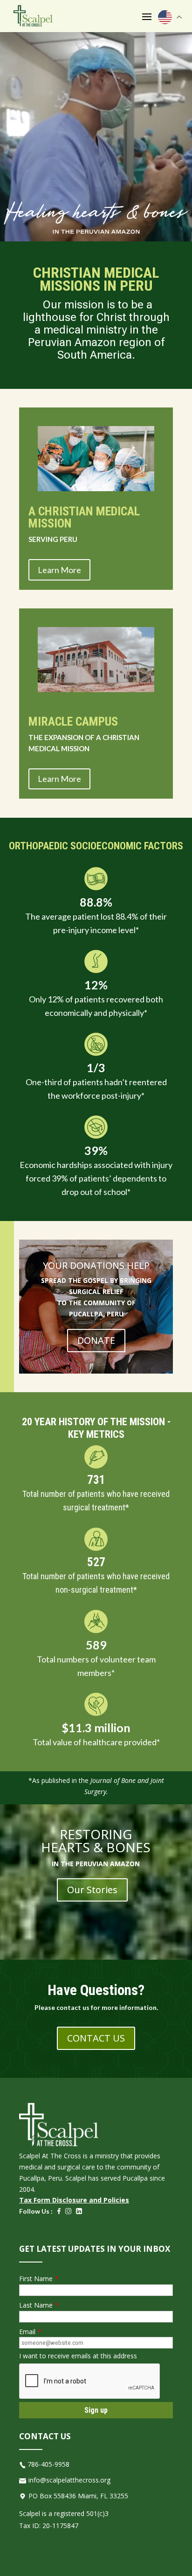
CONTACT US (96, 2038)
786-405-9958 (48, 2464)
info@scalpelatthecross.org (69, 2480)
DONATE (96, 1340)
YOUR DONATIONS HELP (96, 1265)
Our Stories (92, 1890)
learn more (59, 570)
